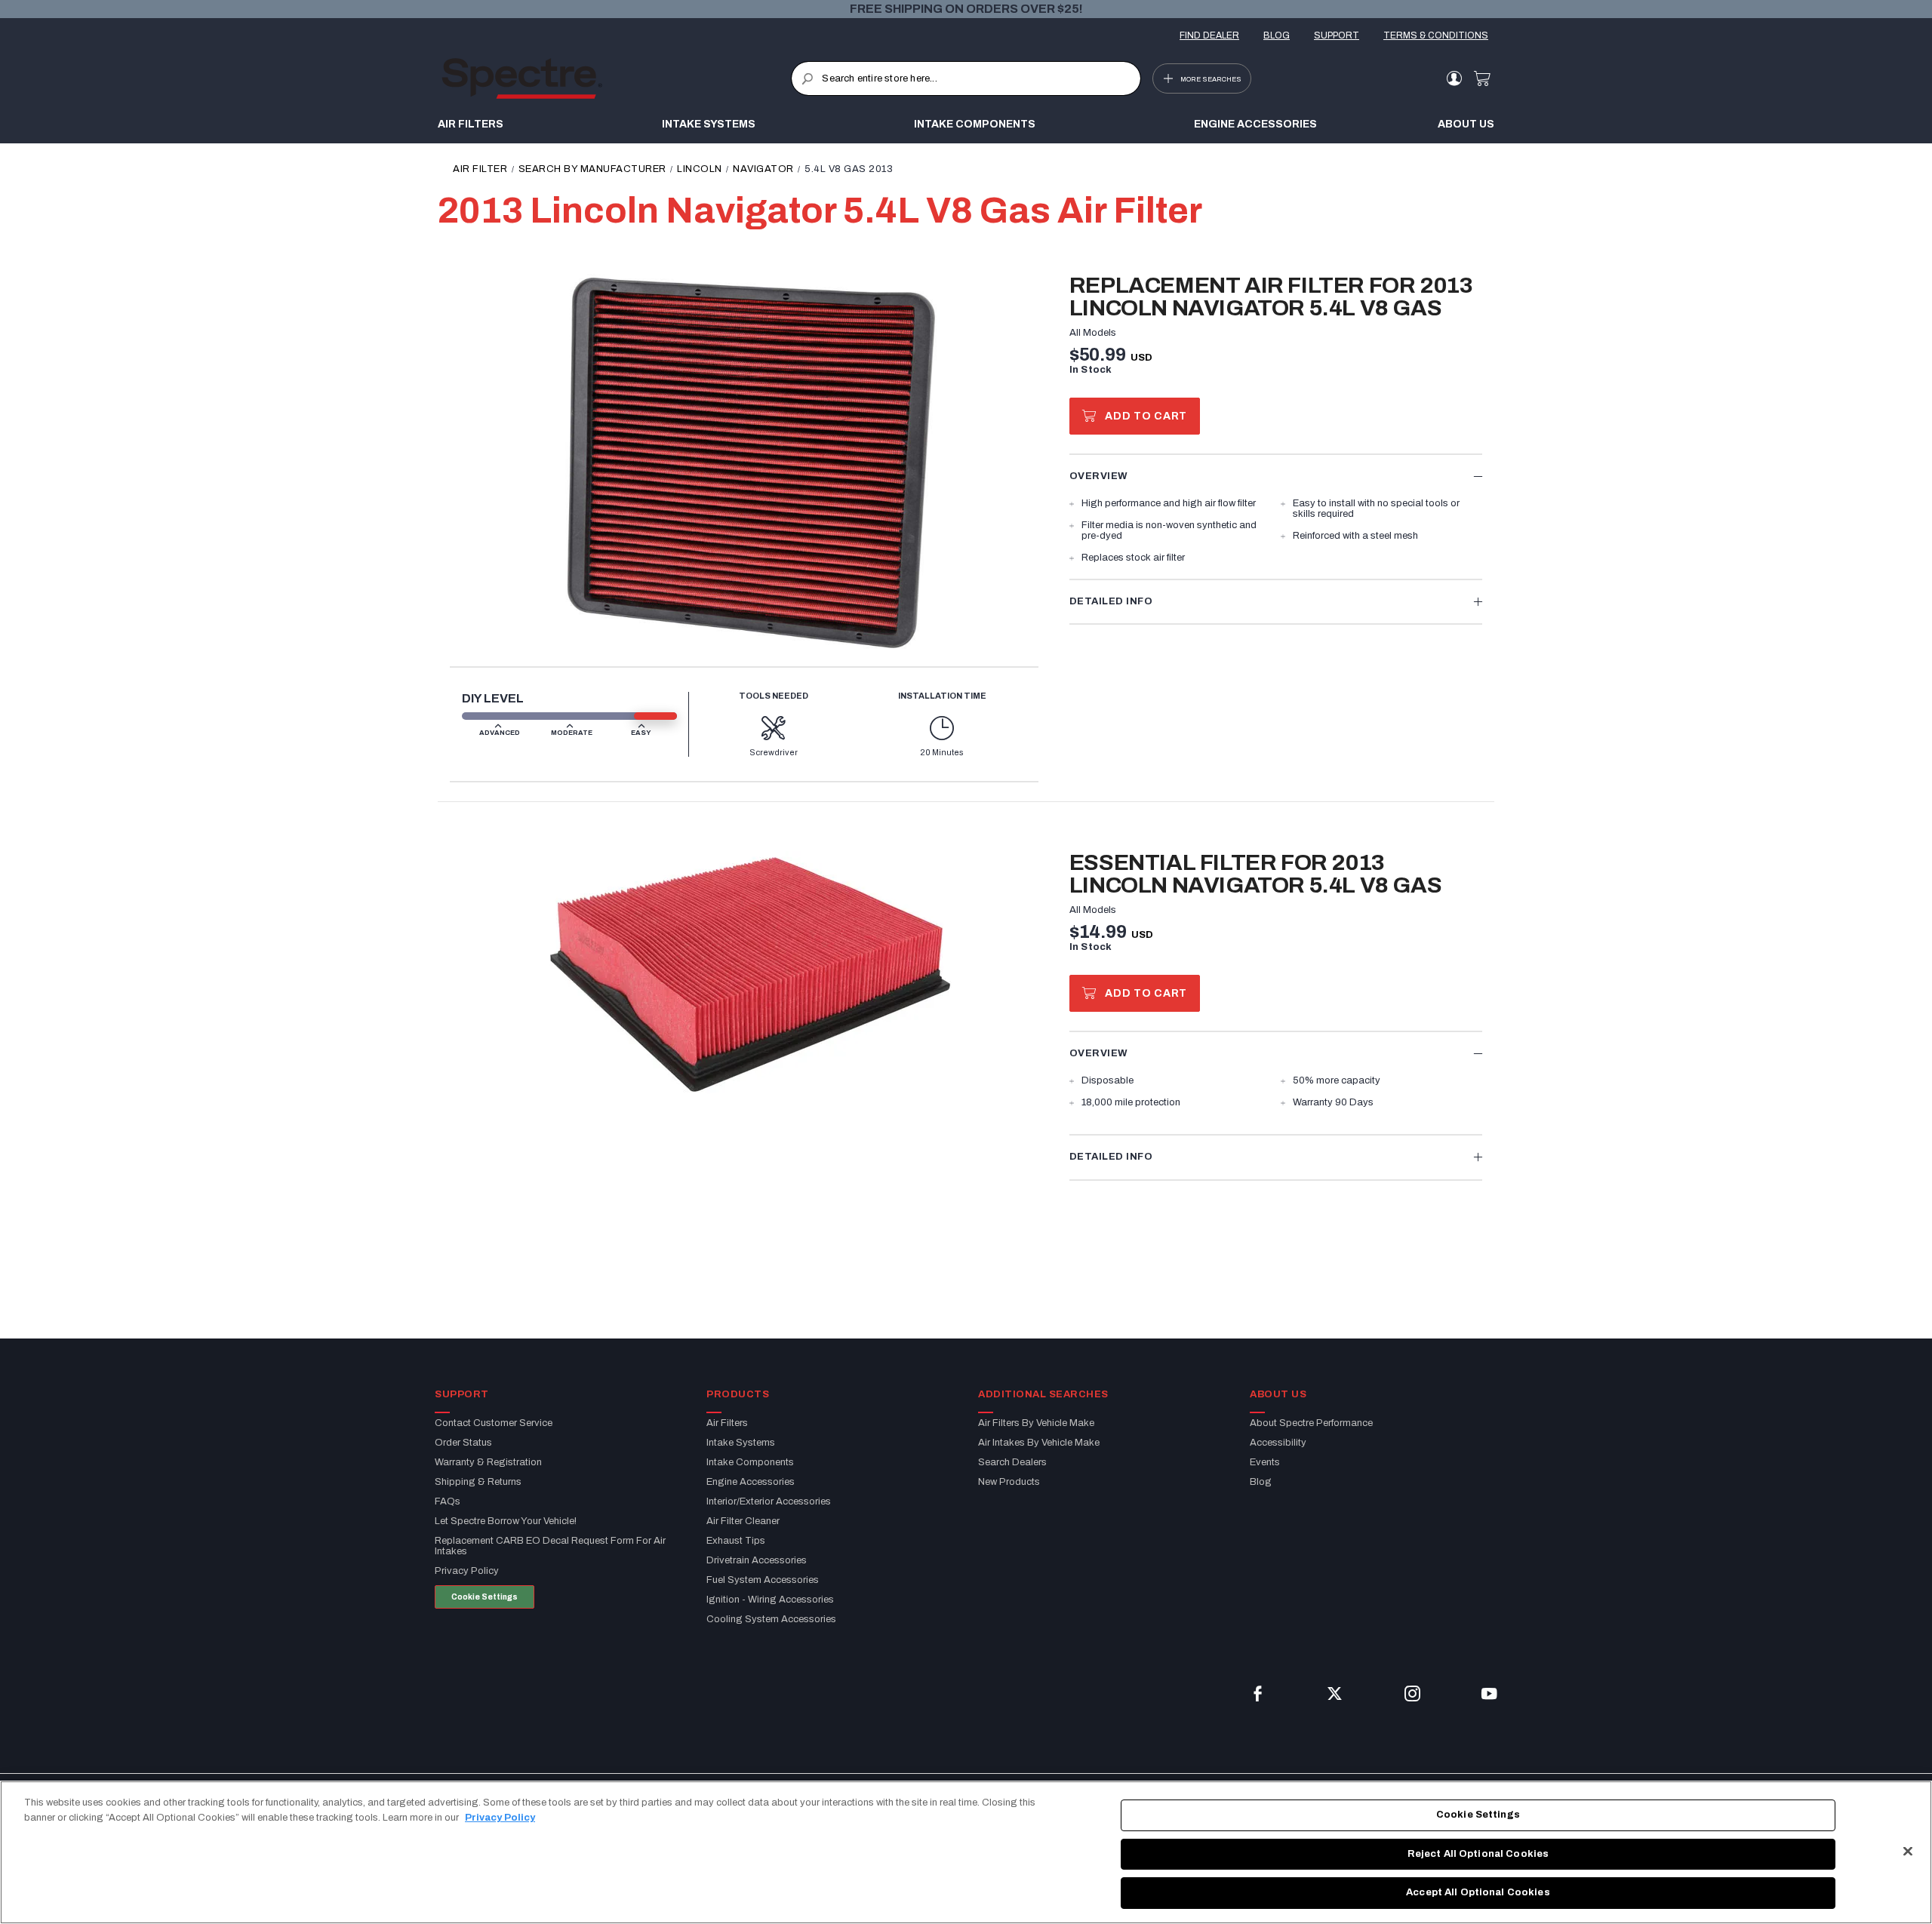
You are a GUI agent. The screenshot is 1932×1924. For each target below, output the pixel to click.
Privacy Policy (500, 1818)
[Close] (1908, 1852)
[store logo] (616, 78)
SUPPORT (1337, 35)
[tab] (1276, 476)
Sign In (1454, 78)
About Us (1466, 124)
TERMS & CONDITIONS (1436, 35)
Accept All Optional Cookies (1478, 1892)
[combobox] (966, 78)
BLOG (1277, 35)
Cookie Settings (485, 1597)
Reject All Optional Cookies (1478, 1854)
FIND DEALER (1209, 35)
